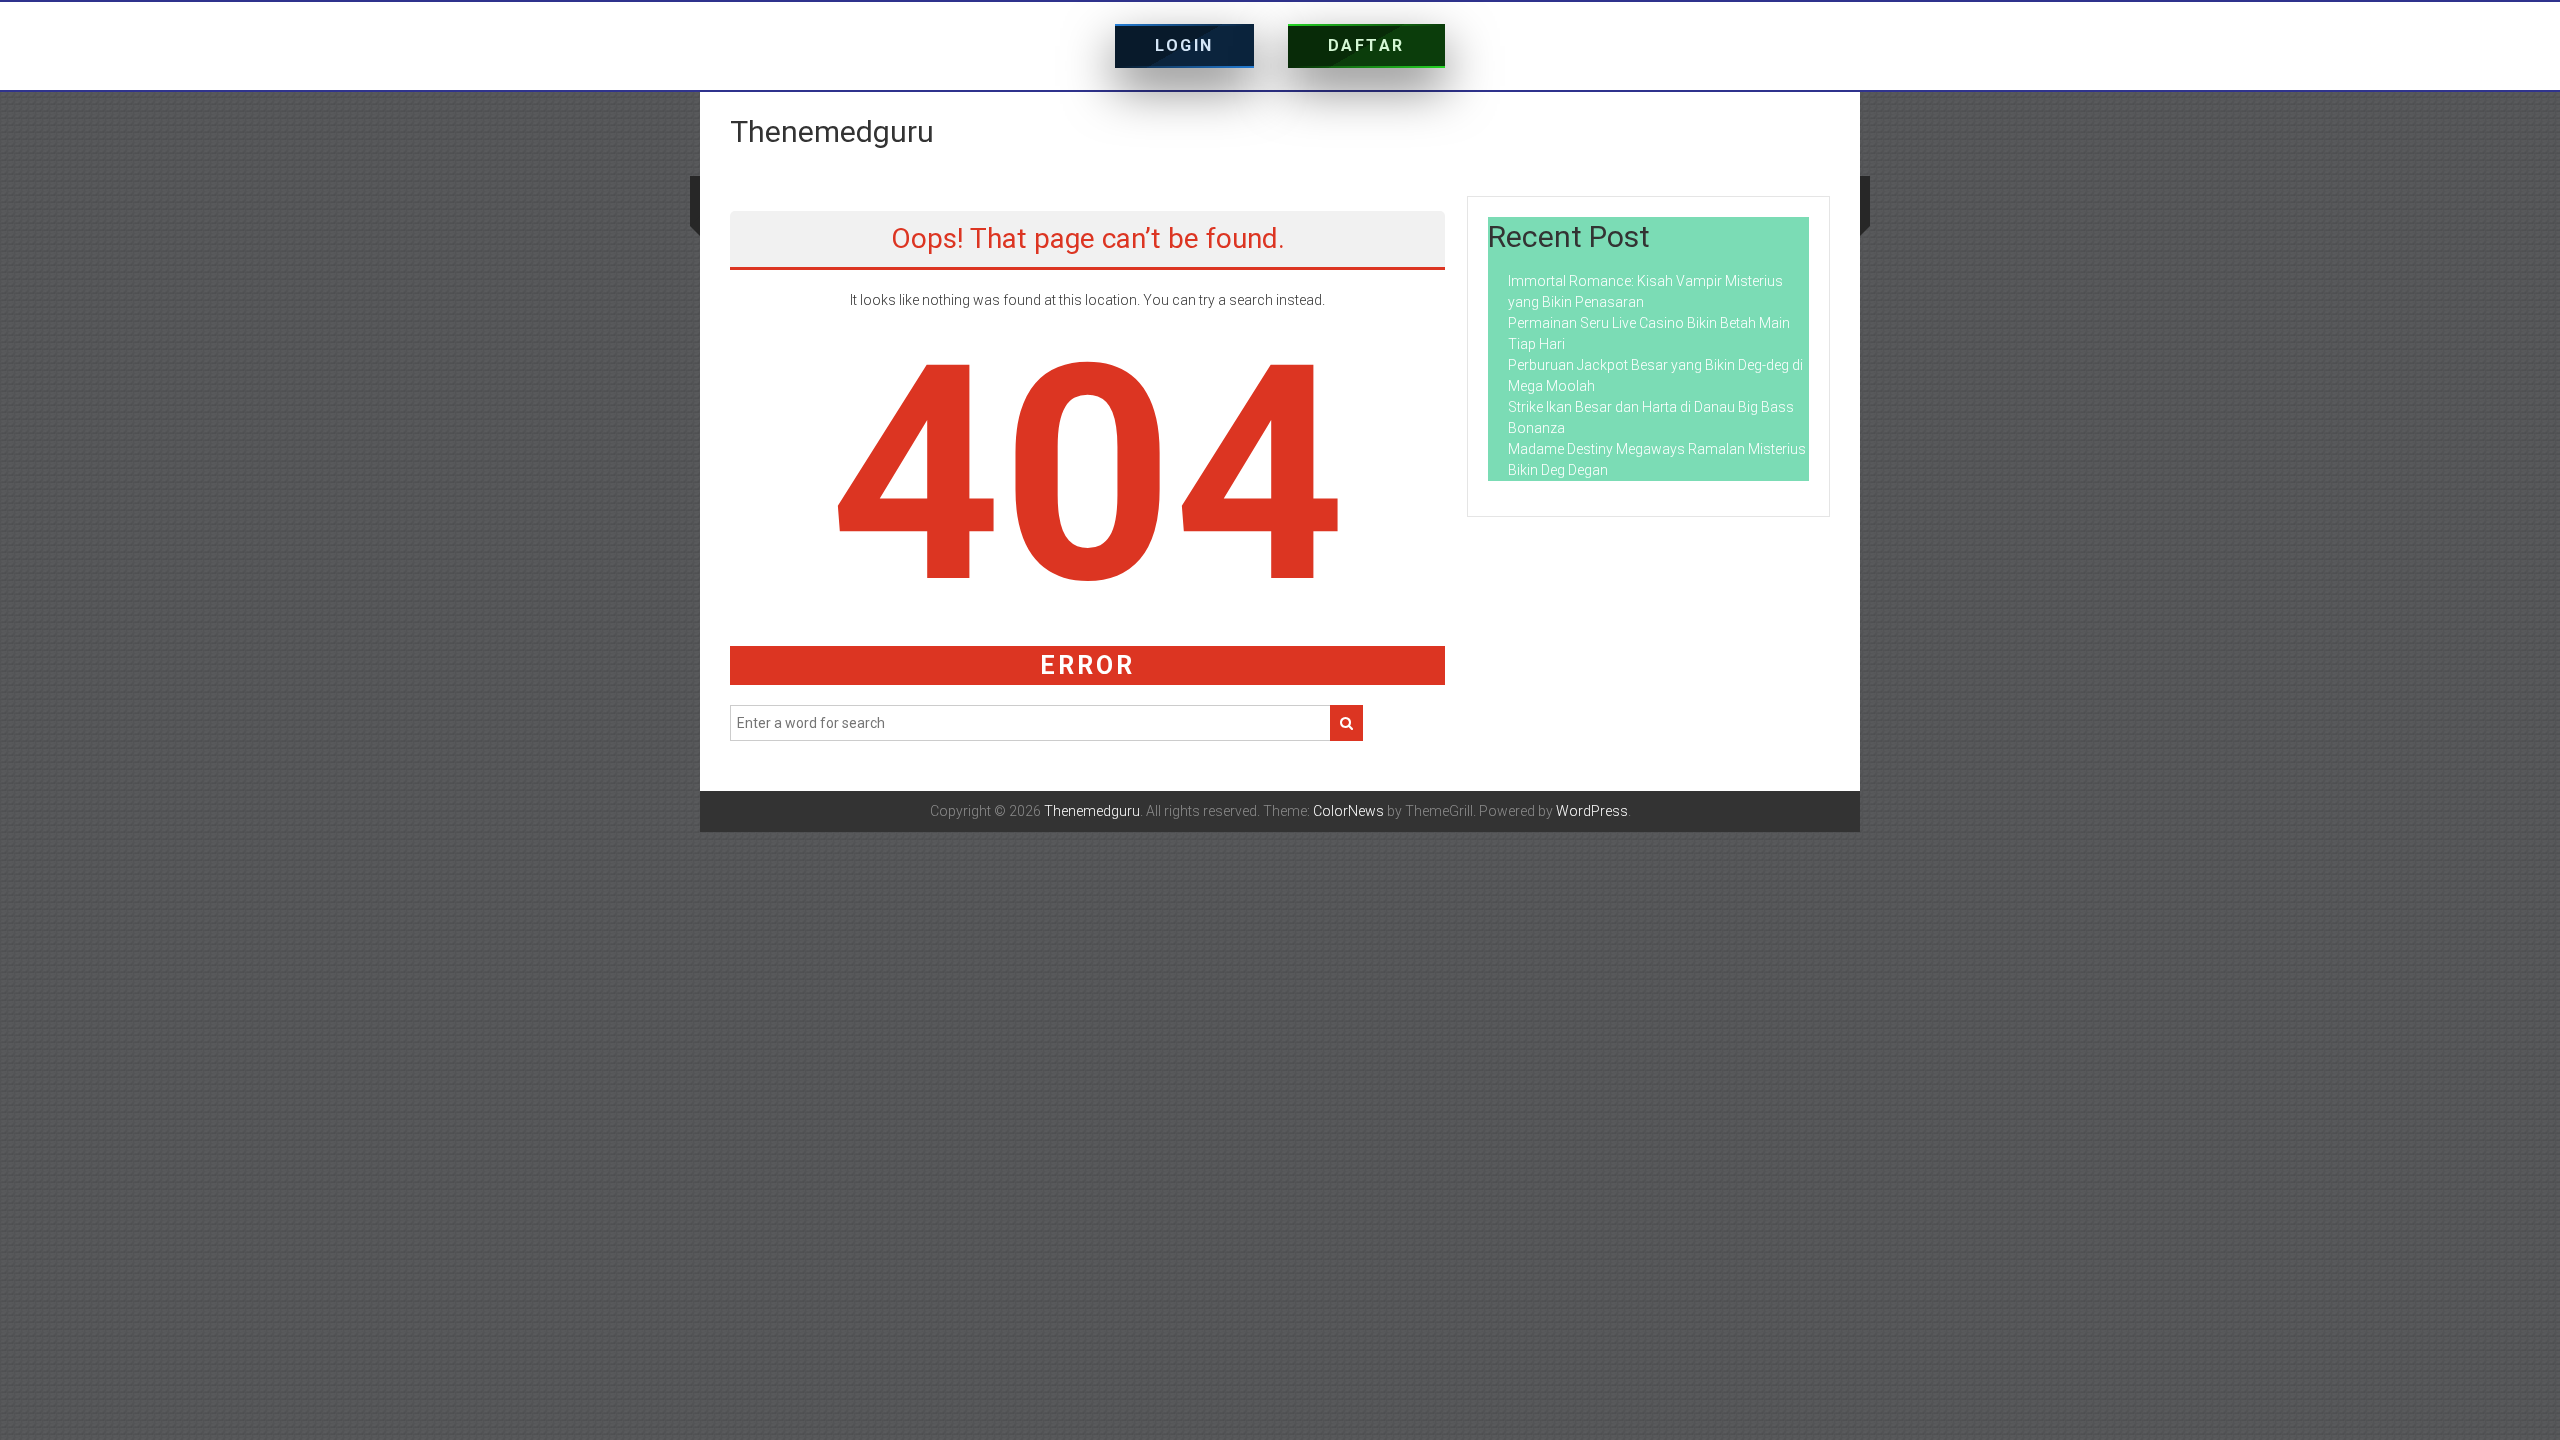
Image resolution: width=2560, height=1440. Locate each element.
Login (1184, 45)
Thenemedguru (832, 131)
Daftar (1366, 45)
